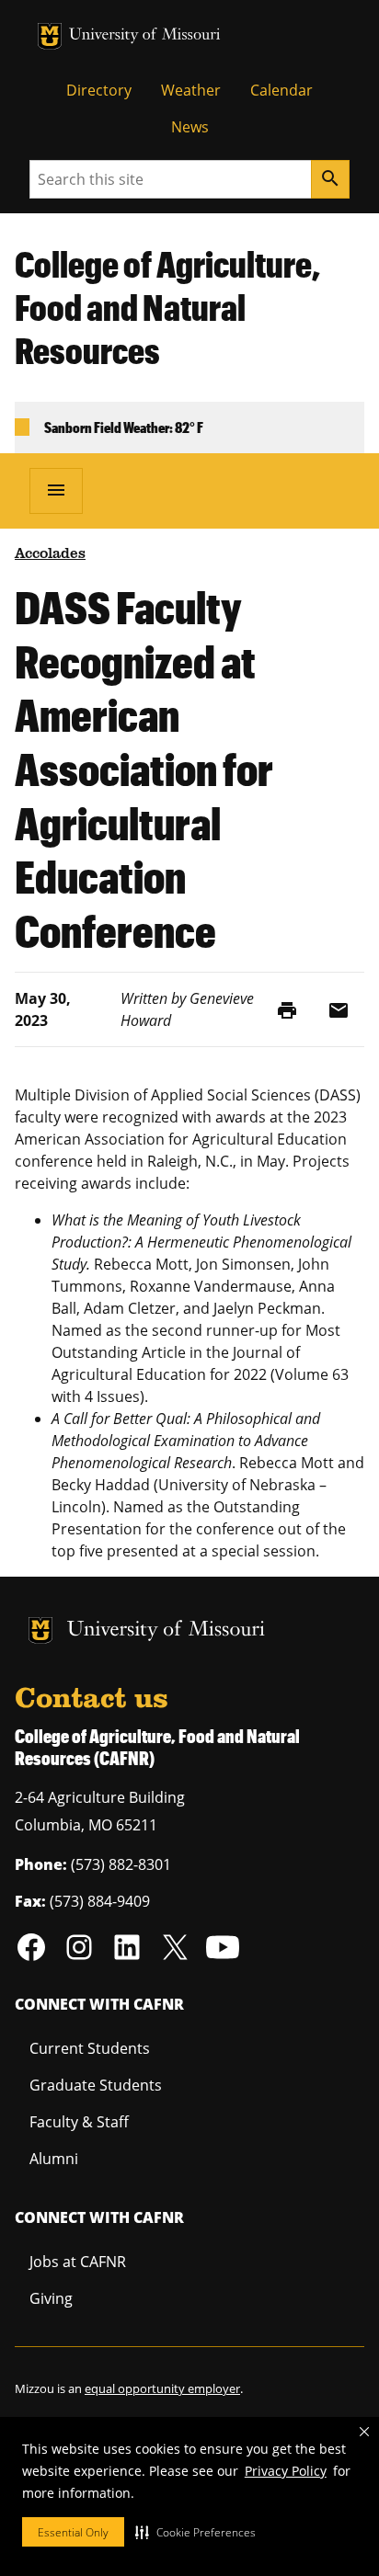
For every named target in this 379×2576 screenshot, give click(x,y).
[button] (195, 2532)
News (190, 127)
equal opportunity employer (162, 2388)
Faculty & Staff (79, 2122)
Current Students (90, 2048)
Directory (99, 90)
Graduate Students (96, 2085)
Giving (51, 2298)
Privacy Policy (286, 2471)
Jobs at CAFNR (78, 2262)
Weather (191, 90)
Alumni (54, 2159)
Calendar (281, 90)
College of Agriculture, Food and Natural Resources (167, 307)
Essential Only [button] (73, 2532)
